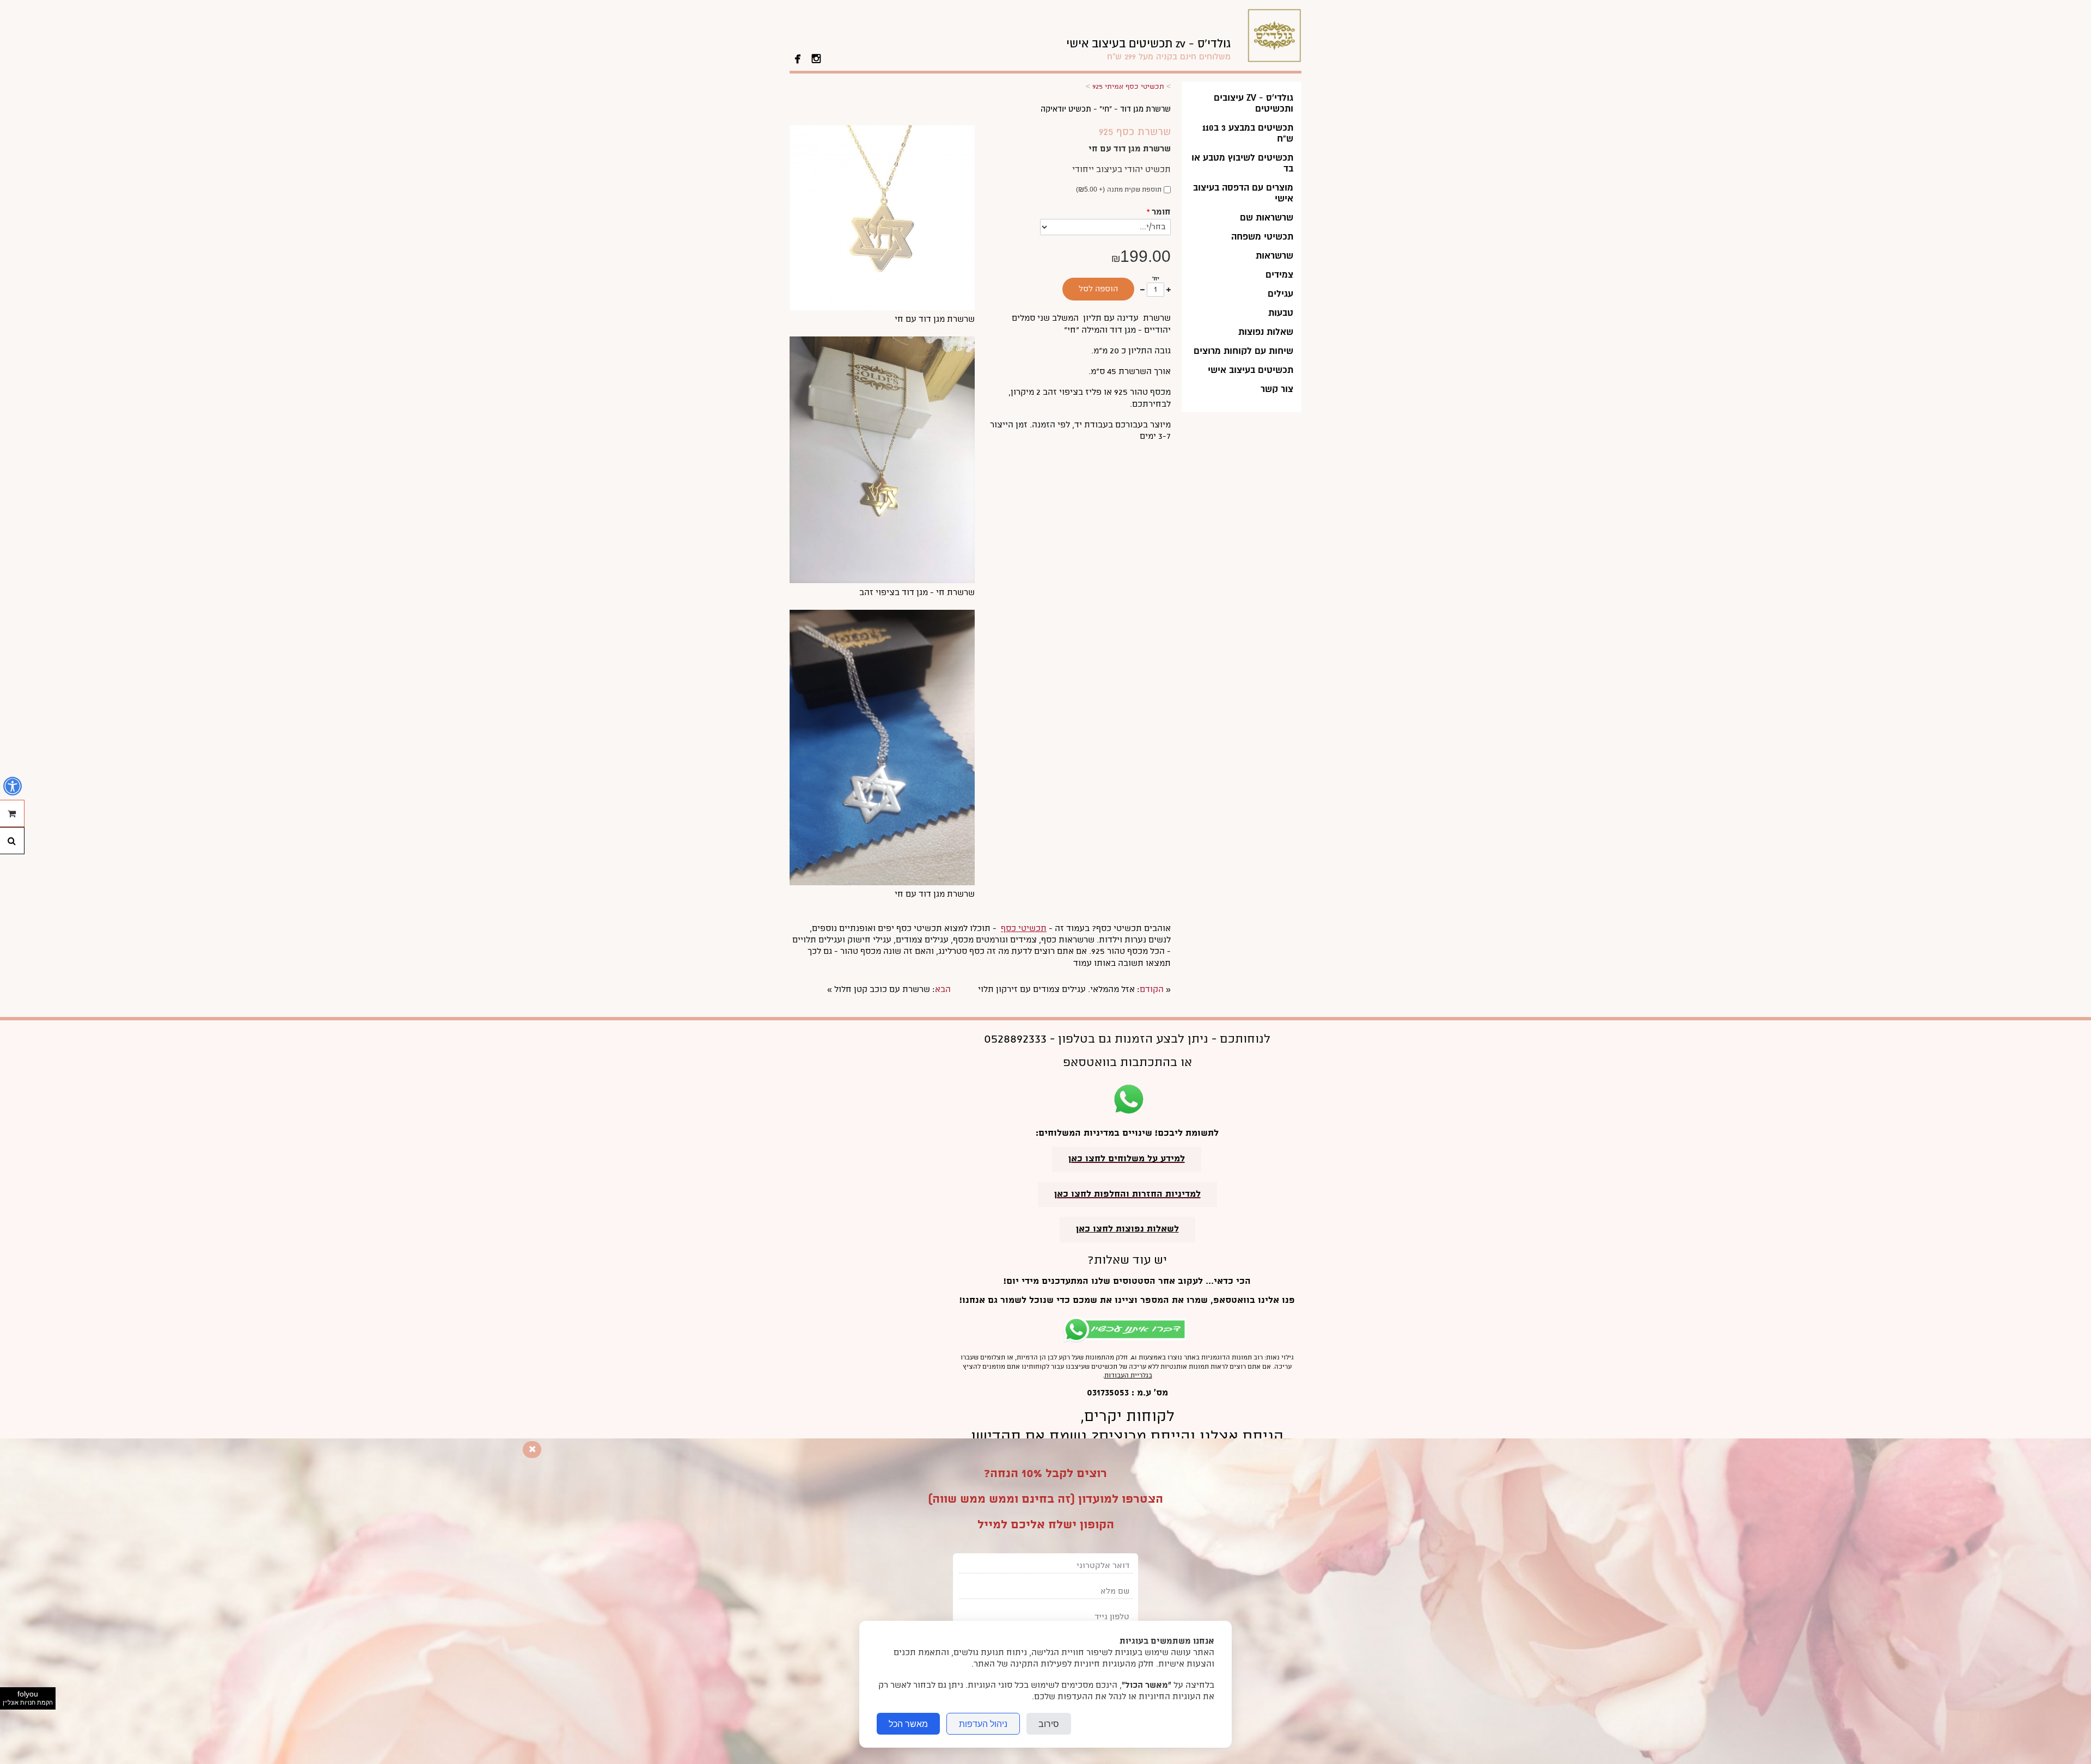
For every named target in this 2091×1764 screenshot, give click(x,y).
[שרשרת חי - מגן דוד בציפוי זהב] (882, 581)
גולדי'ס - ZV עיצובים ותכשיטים (1254, 103)
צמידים (1279, 275)
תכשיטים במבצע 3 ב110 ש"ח (1248, 133)
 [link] (798, 58)
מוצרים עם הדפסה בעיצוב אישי (1243, 193)
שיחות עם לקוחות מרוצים (1243, 351)
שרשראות (1274, 256)
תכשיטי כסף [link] (1024, 929)
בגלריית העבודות (1128, 1376)
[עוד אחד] (1169, 290)
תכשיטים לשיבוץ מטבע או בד (1242, 163)
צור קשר (1277, 389)
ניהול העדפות (983, 1724)
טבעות (1281, 313)
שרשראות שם (1267, 218)
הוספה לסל (1098, 289)
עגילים (1280, 294)
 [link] (816, 58)
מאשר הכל (908, 1724)
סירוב (1049, 1724)
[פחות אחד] (1142, 290)
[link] (1148, 49)
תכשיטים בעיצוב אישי (1251, 370)
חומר (1159, 212)
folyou (28, 1698)
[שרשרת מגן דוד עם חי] (882, 308)
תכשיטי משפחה (1262, 237)
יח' (1156, 279)
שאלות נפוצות (1266, 332)
